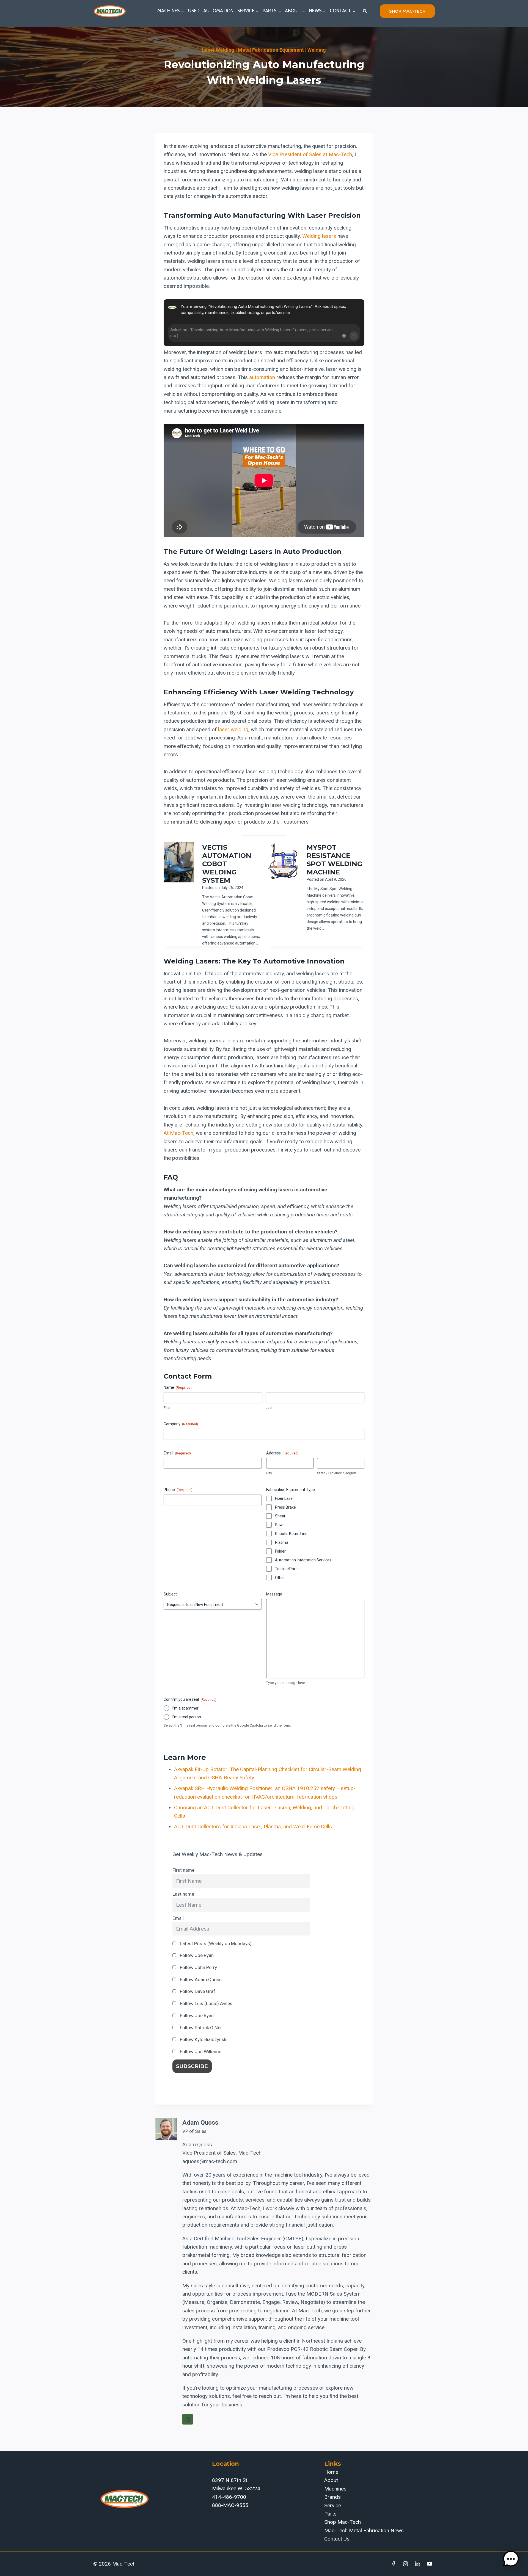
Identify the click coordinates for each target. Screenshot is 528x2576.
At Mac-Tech (178, 1133)
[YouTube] (430, 2564)
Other (280, 1578)
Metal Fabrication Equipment (271, 50)
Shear (280, 1516)
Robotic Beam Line (291, 1534)
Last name (183, 1894)
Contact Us (337, 2539)
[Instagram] (406, 2564)
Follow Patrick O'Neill (201, 2028)
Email (178, 1918)
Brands (332, 2497)
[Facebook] (394, 2564)
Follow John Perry (198, 1967)
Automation (218, 11)
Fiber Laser (284, 1498)
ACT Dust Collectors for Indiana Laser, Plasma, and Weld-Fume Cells (253, 1827)
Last (269, 1408)
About (331, 2480)
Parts (330, 2514)
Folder (280, 1551)
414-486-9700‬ (229, 2497)
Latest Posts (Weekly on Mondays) (215, 1943)
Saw (279, 1525)
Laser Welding (218, 50)
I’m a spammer (185, 1708)
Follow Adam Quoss (200, 1979)
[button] (511, 2559)
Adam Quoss (200, 2123)
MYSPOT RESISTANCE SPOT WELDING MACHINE (335, 860)
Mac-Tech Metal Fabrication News (364, 2531)
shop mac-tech (407, 11)
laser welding (233, 729)
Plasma (282, 1542)
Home (331, 2472)
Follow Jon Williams (200, 2052)
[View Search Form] (365, 11)
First (167, 1408)
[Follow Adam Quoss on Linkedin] (188, 2419)
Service (333, 2505)
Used (194, 11)
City (269, 1473)
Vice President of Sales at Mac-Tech (310, 154)
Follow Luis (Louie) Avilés (206, 2003)
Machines (335, 2489)
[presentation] (179, 862)
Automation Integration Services (303, 1560)
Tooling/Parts (287, 1569)
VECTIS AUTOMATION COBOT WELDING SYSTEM (227, 864)
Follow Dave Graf (197, 1991)
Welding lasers (319, 236)
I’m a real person (187, 1717)
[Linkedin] (417, 2564)
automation (262, 377)
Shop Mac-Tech (343, 2522)
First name (183, 1870)
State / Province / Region (337, 1473)
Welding (317, 50)
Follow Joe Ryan (196, 1955)
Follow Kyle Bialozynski (203, 2039)
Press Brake (285, 1507)
